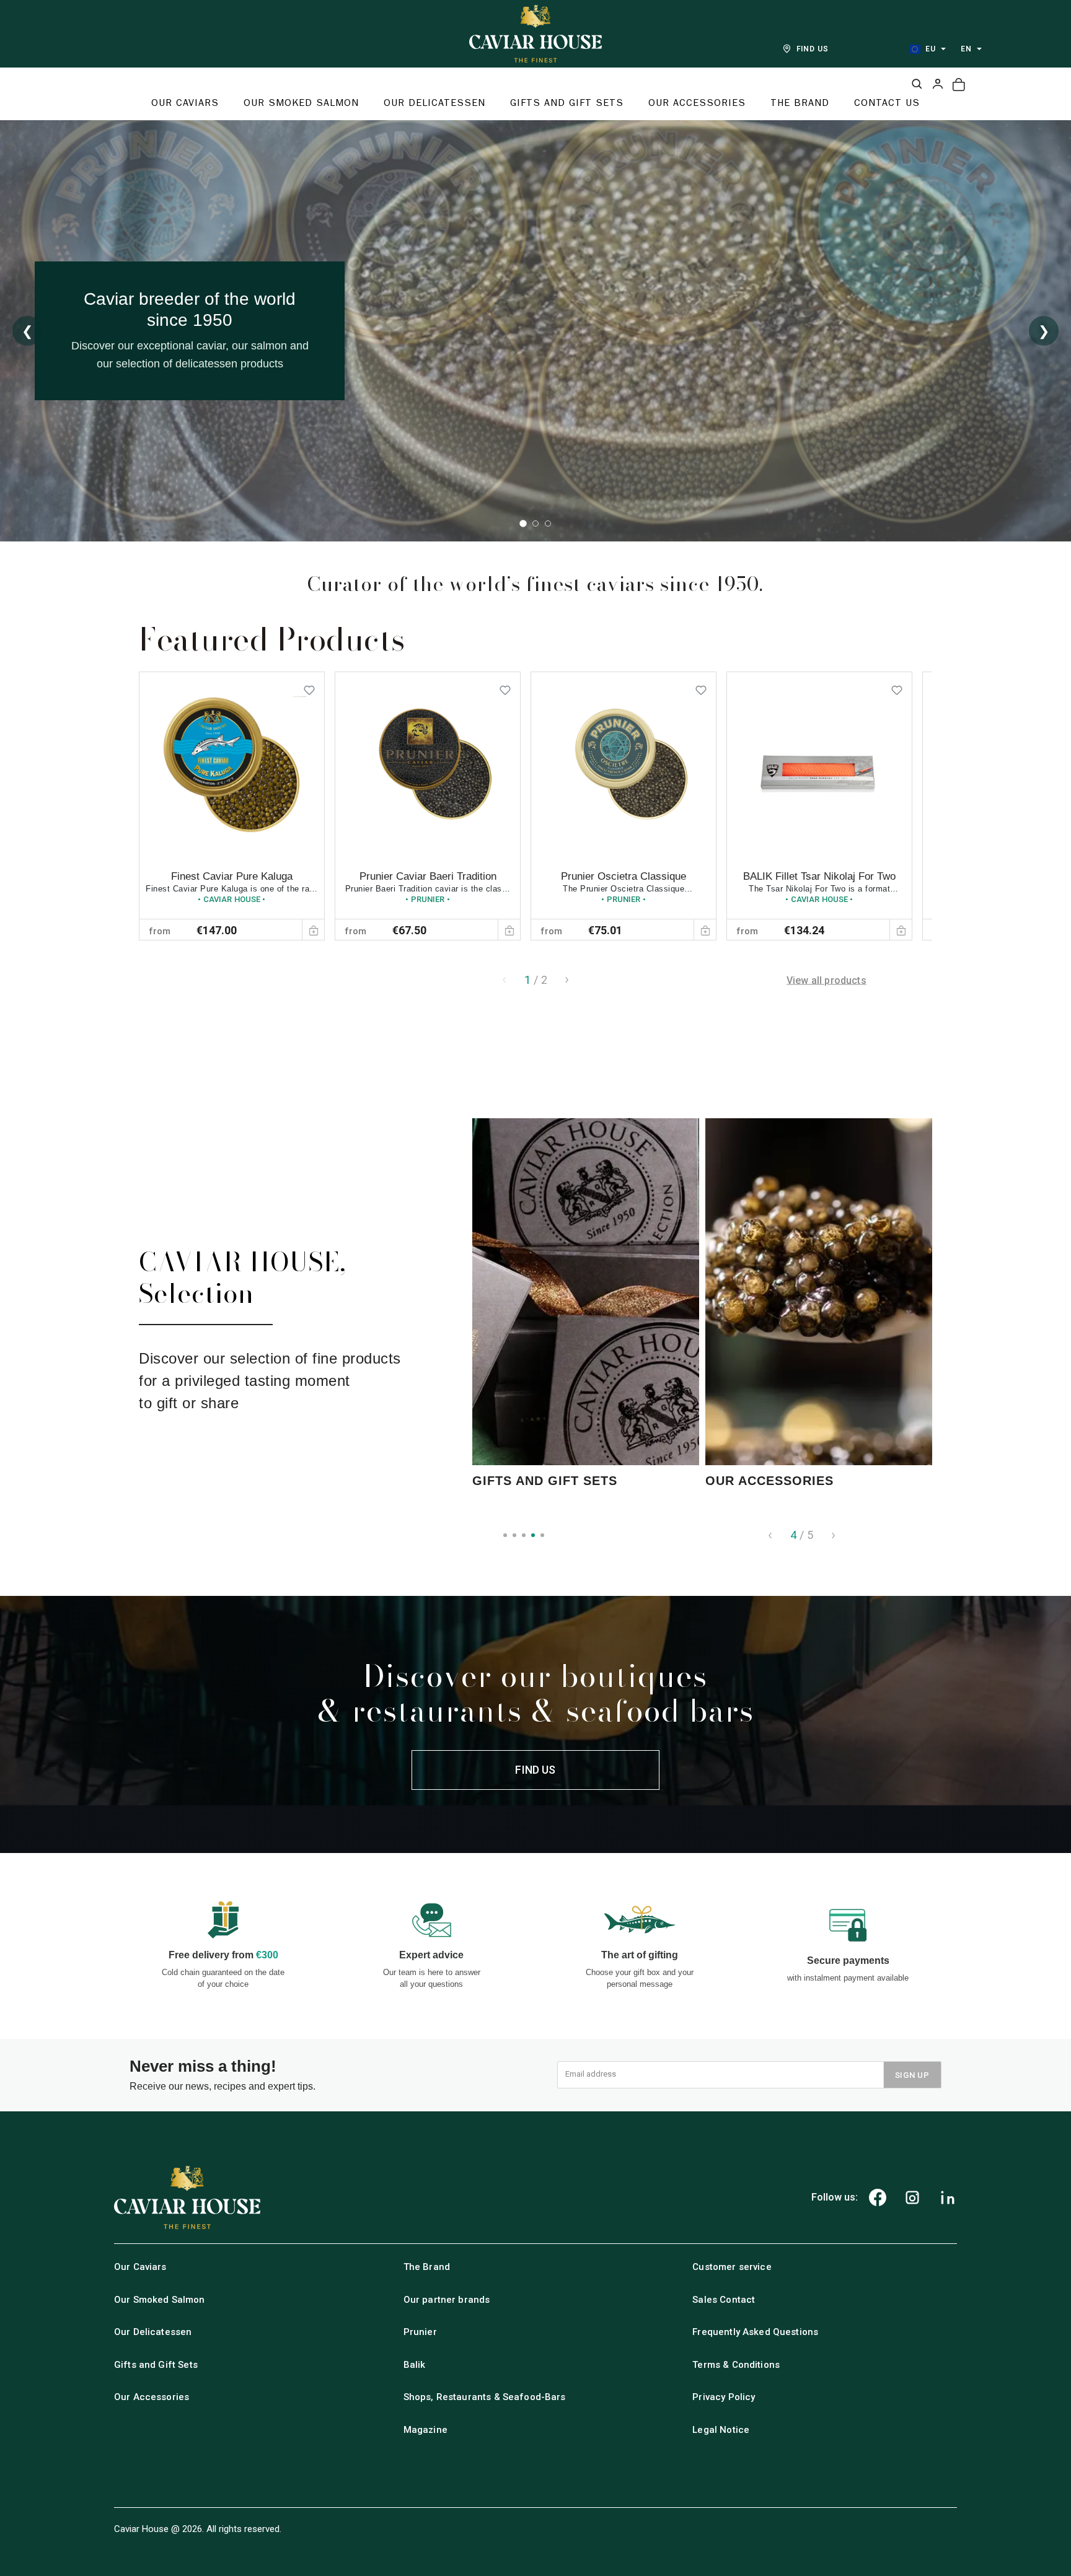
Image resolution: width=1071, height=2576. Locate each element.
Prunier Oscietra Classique (624, 876)
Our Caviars (140, 2267)
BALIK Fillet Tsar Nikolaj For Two (819, 876)
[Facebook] (878, 2197)
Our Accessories (152, 2397)
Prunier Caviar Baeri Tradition (428, 876)
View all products (826, 980)
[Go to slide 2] (535, 524)
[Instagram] (912, 2197)
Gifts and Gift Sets (156, 2365)
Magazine (425, 2430)
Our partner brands (447, 2300)
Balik (415, 2365)
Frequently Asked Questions (755, 2332)
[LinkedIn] (948, 2197)
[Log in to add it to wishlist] (309, 687)
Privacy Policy (724, 2397)
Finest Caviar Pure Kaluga (232, 876)
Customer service (732, 2267)
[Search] (917, 84)
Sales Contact (724, 2300)
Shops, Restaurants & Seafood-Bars (485, 2397)
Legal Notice (721, 2430)
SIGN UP (912, 2075)
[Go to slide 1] (523, 524)
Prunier (420, 2332)
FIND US (813, 49)
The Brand (427, 2267)
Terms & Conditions (736, 2365)
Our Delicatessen (153, 2332)
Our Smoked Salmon (160, 2300)
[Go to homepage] (535, 34)
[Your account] (938, 84)
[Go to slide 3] (548, 524)
